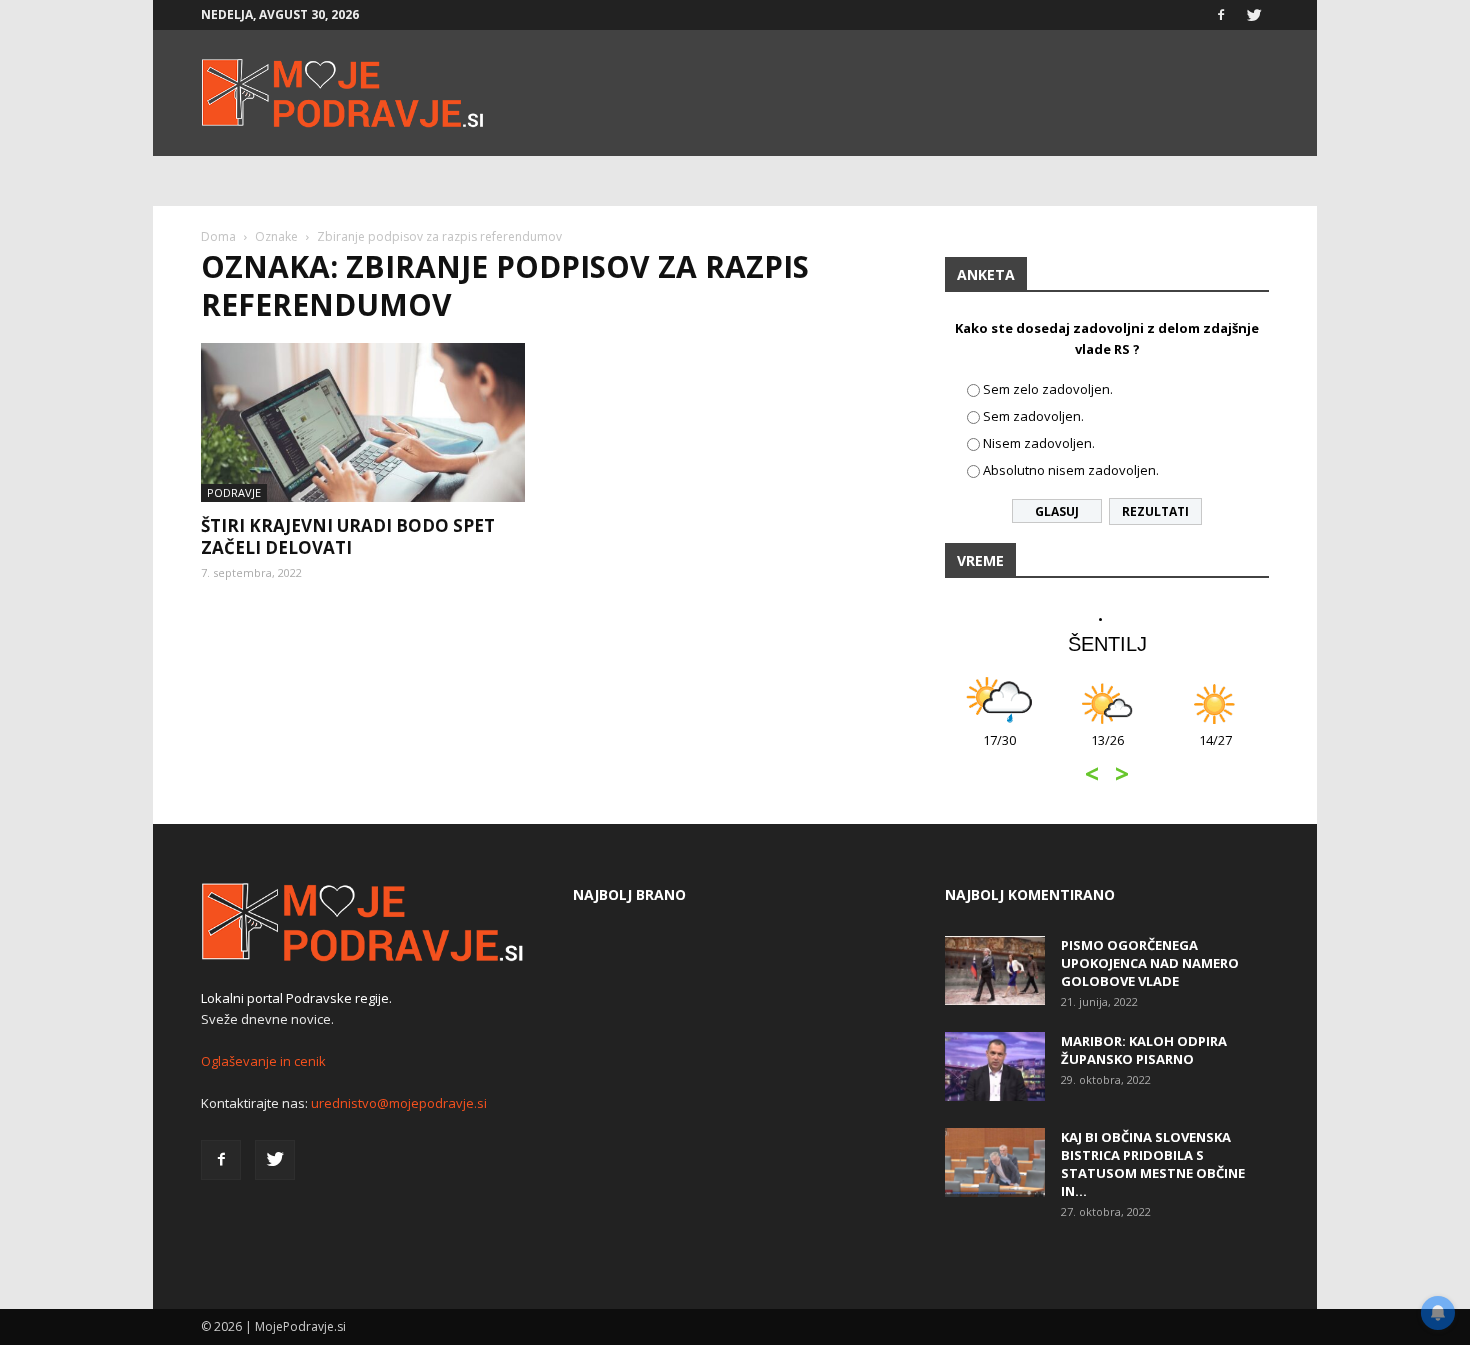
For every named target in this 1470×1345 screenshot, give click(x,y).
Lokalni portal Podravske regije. (296, 998)
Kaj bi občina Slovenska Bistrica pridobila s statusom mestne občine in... (1153, 1164)
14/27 (1215, 750)
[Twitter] (1254, 15)
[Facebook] (1221, 15)
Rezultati (1155, 511)
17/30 (999, 750)
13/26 (1107, 750)
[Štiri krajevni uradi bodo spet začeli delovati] (363, 422)
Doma (218, 236)
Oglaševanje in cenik (263, 1061)
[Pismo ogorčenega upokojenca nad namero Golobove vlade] (995, 970)
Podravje (234, 492)
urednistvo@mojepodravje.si (399, 1103)
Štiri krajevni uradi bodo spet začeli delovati (348, 536)
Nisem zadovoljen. (1039, 443)
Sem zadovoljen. (1033, 416)
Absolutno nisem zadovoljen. (1071, 470)
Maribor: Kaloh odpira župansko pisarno (1144, 1050)
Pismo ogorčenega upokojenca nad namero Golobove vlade (1150, 963)
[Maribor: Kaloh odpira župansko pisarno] (995, 1066)
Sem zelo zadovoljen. (1048, 389)
